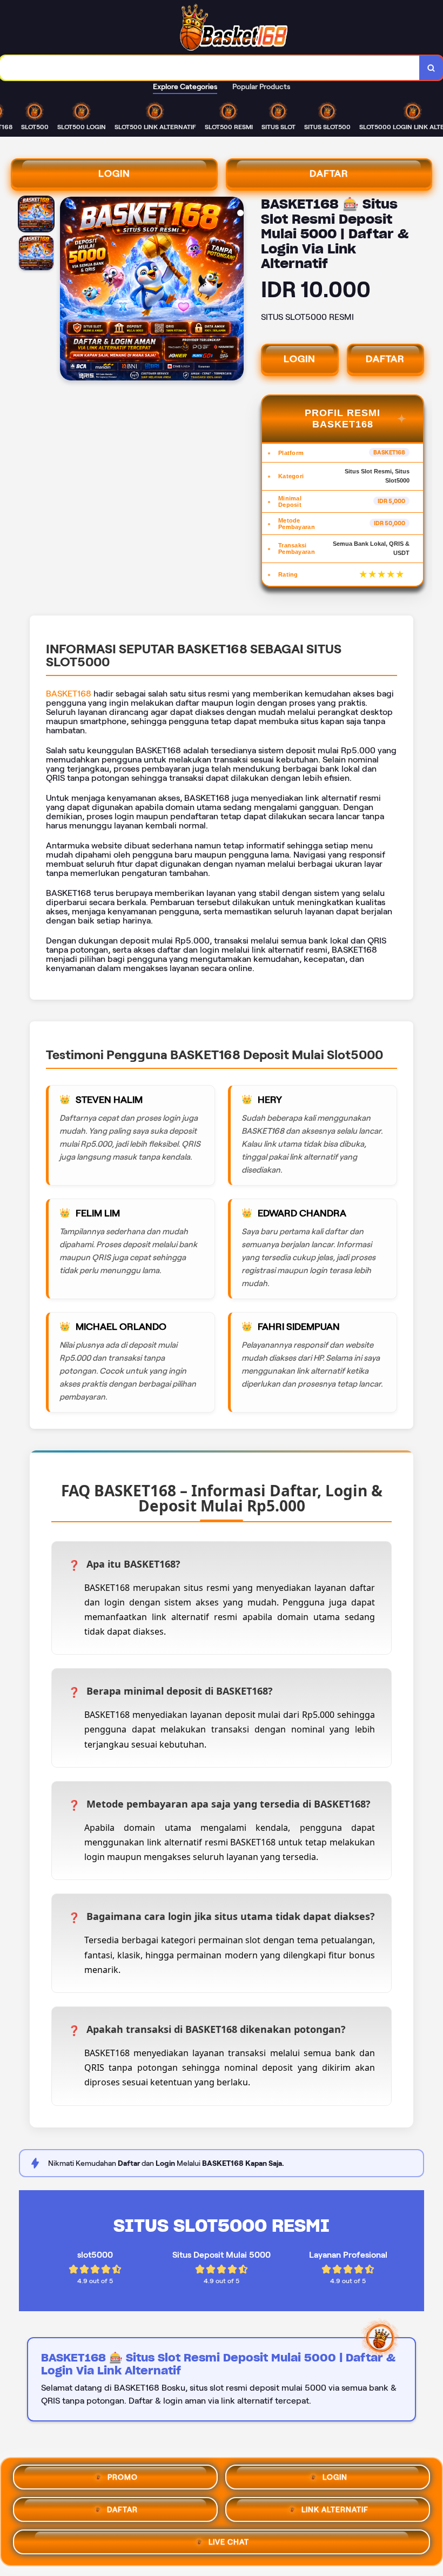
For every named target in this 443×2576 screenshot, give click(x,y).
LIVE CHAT (229, 2543)
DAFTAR (329, 173)
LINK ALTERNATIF (335, 2511)
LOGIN (114, 173)
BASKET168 (69, 694)
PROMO (123, 2478)
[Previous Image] (69, 290)
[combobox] (210, 68)
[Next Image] (235, 290)
